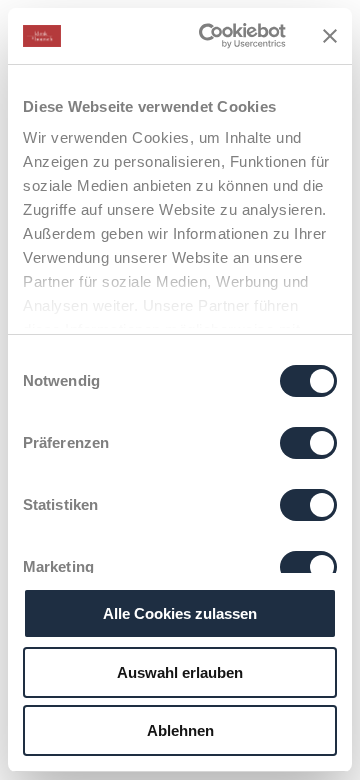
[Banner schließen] (330, 36)
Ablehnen (180, 730)
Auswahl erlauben (180, 672)
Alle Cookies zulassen (180, 613)
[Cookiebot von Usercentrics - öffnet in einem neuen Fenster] (211, 36)
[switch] (308, 443)
